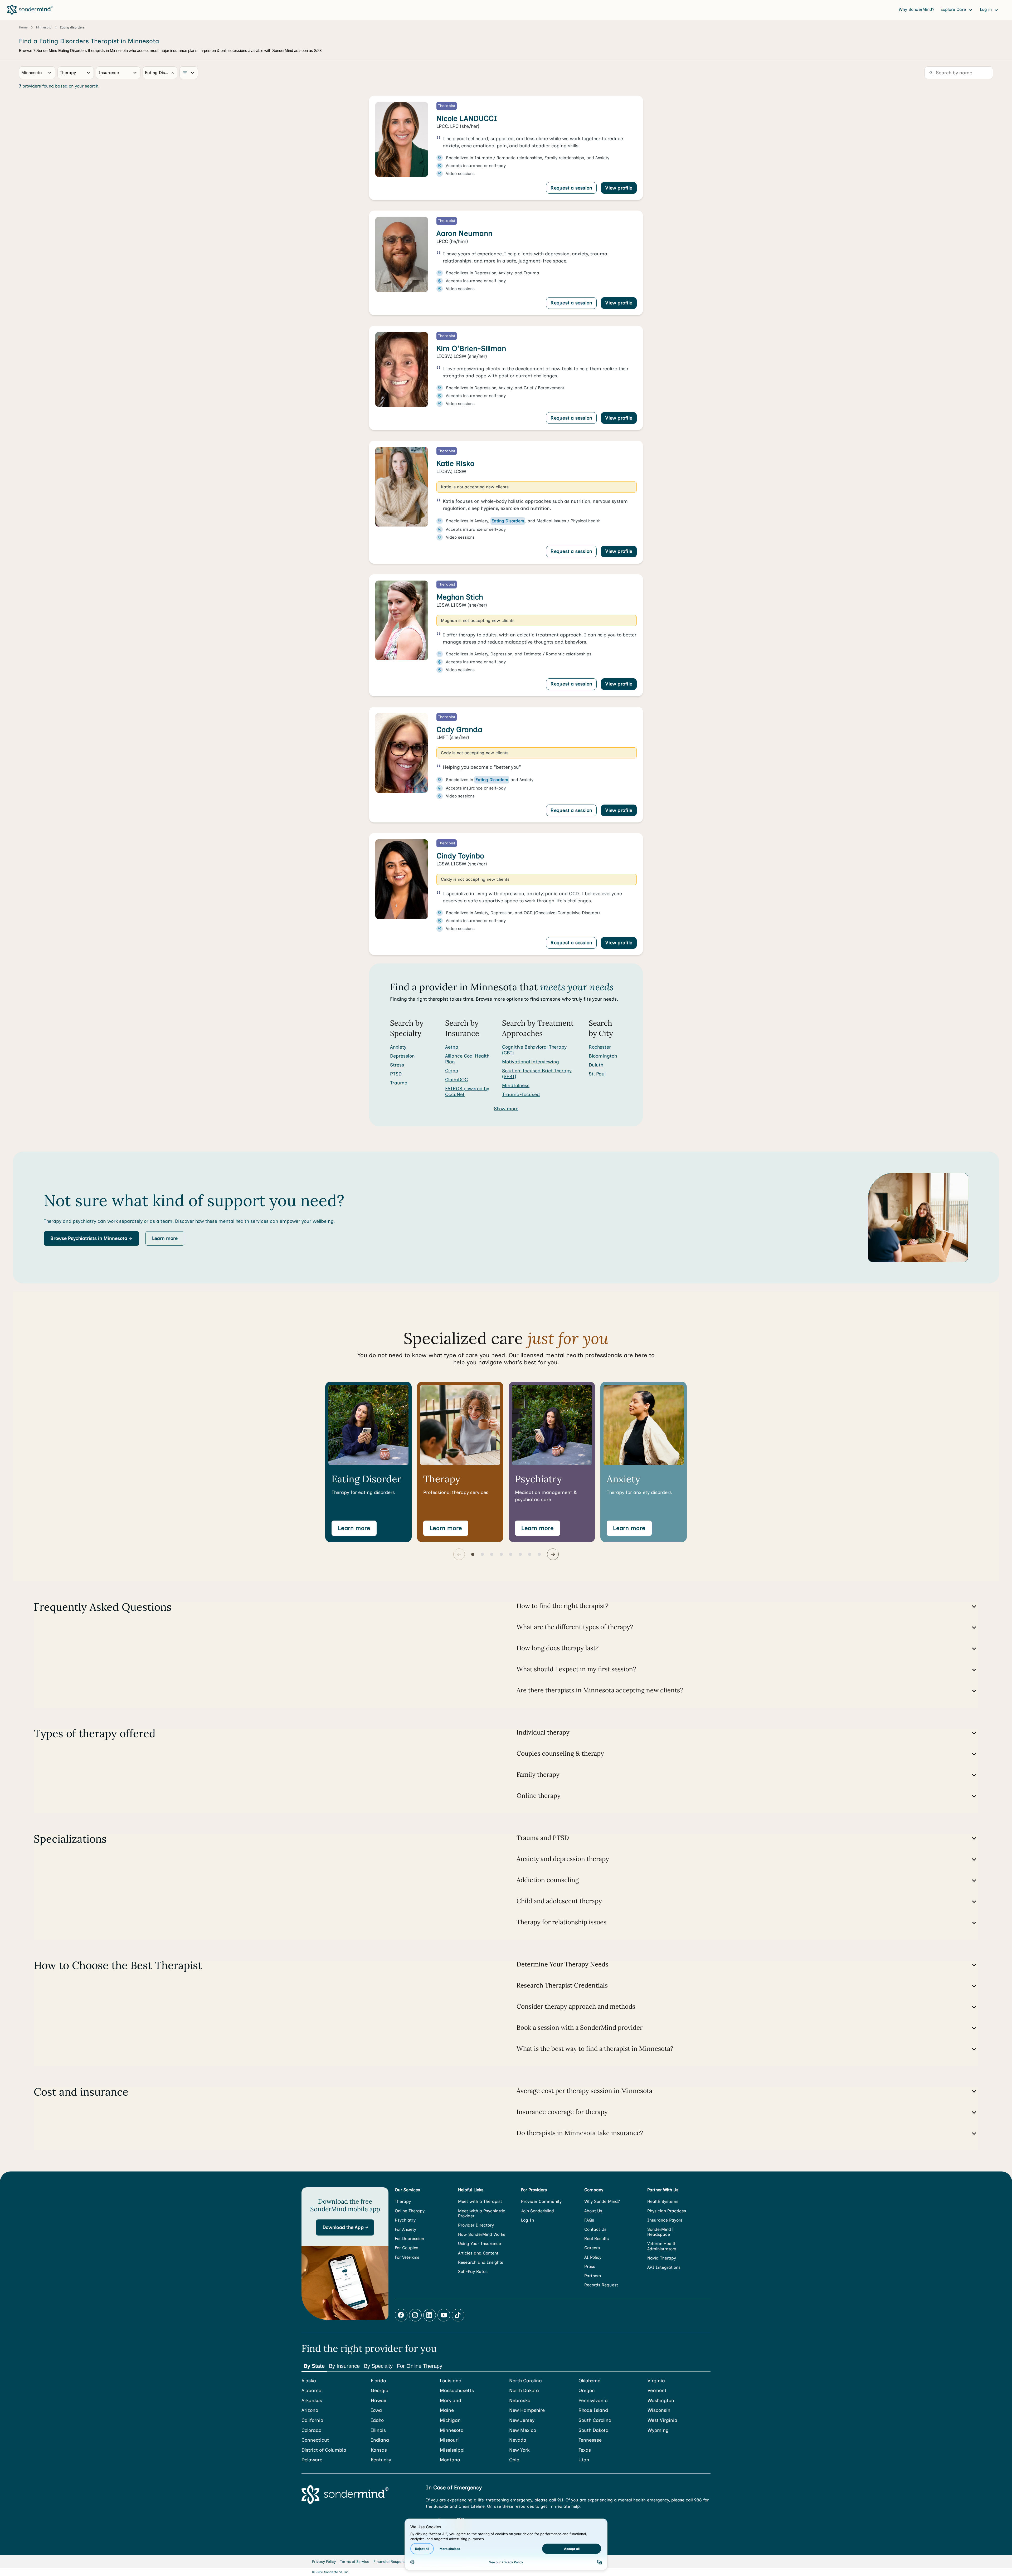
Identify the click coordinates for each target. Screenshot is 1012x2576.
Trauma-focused (521, 1094)
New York (519, 2450)
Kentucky (381, 2460)
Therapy (403, 2201)
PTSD (396, 1074)
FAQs (589, 2220)
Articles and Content (478, 2253)
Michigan (450, 2420)
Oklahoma (590, 2381)
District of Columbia (324, 2450)
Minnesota (452, 2430)
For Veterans (407, 2257)
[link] (506, 148)
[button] (91, 1239)
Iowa (376, 2410)
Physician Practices (667, 2211)
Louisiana (451, 2381)
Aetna (452, 1047)
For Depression (409, 2239)
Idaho (377, 2420)
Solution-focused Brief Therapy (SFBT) (537, 1074)
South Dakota (593, 2430)
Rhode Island (593, 2410)
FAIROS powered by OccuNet (467, 1092)
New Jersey (522, 2420)
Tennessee (590, 2440)
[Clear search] (173, 73)
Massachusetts (457, 2391)
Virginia (656, 2381)
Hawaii (379, 2401)
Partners (593, 2276)
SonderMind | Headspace (660, 2232)
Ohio (514, 2460)
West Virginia (662, 2420)
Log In (527, 2220)
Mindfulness (516, 1085)
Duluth (596, 1065)
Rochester (600, 1047)
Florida (378, 2381)
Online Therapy (410, 2211)
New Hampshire (527, 2410)
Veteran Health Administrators (662, 2246)
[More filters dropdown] (189, 73)
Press (590, 2266)
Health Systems (663, 2201)
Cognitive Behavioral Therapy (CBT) (534, 1050)
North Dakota (524, 2391)
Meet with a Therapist (480, 2201)
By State (314, 2366)
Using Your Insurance (480, 2244)
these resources (518, 2506)
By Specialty (378, 2366)
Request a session (571, 188)
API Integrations (664, 2267)
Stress (397, 1065)
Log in (986, 9)
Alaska (309, 2381)
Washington (661, 2401)
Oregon (587, 2391)
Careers (592, 2248)
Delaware (312, 2460)
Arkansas (312, 2401)
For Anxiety (405, 2229)
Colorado (311, 2430)
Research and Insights (481, 2262)
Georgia (380, 2391)
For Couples (407, 2248)
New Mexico (523, 2430)
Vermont (657, 2391)
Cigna (452, 1071)
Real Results (597, 2239)
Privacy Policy (324, 2562)
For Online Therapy (420, 2366)
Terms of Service (355, 2562)
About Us (593, 2211)
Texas (585, 2450)
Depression (402, 1056)
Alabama (312, 2391)
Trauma (399, 1083)
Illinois (378, 2430)
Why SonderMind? (916, 9)
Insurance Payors (665, 2220)
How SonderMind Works (482, 2234)
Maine (447, 2410)
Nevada (518, 2440)
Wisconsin (659, 2410)
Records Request (601, 2285)
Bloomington (603, 1056)
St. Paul (597, 1074)
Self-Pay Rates (473, 2271)
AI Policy (593, 2257)
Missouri (449, 2440)
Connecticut (315, 2440)
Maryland (451, 2401)
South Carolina (595, 2420)
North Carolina (526, 2381)
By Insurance (344, 2366)
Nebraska (520, 2401)
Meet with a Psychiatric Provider (482, 2213)
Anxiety (398, 1047)
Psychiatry (405, 2220)
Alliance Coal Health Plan (467, 1059)
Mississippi (452, 2450)
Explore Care (954, 9)
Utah (584, 2460)
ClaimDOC (456, 1080)
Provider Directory (476, 2225)
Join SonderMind (537, 2211)
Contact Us (595, 2229)
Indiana (380, 2440)
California (312, 2420)
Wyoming (658, 2430)
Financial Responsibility (394, 2562)
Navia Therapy (662, 2258)
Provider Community (541, 2201)
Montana (450, 2460)
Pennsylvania (593, 2401)
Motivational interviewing (531, 1062)
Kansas (379, 2450)
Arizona (310, 2410)
